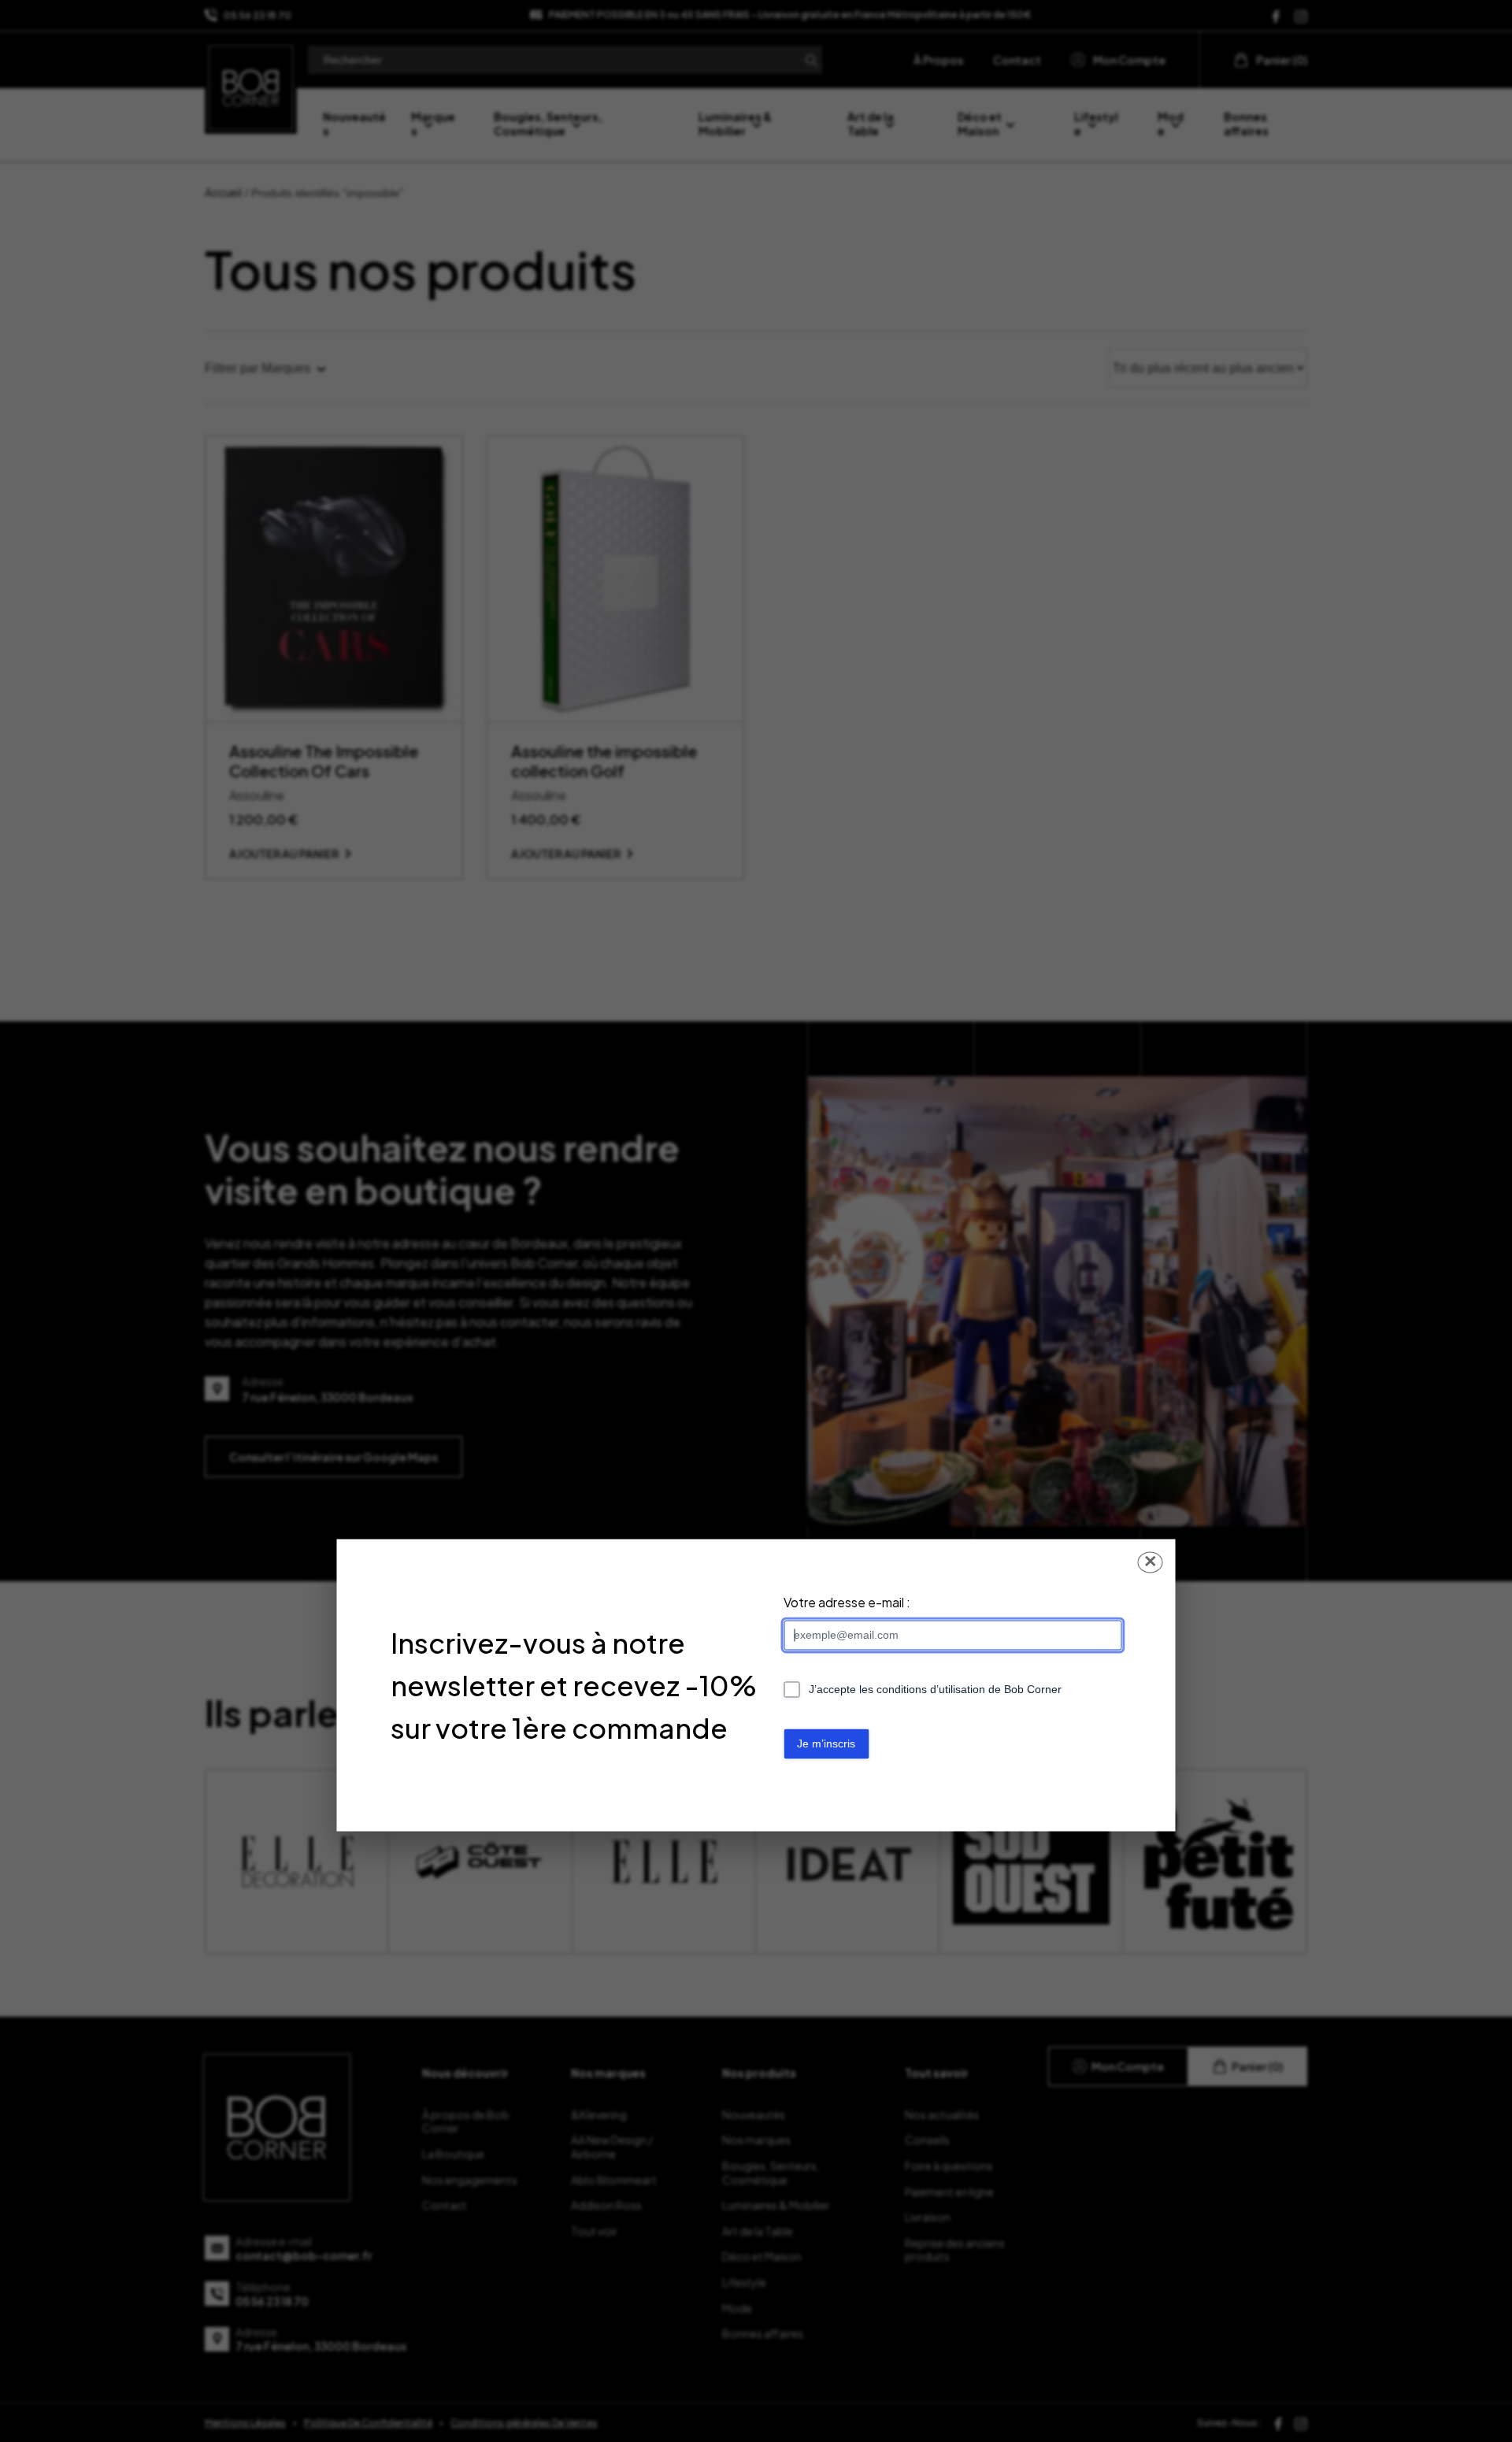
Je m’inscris (826, 1744)
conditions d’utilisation (931, 1690)
